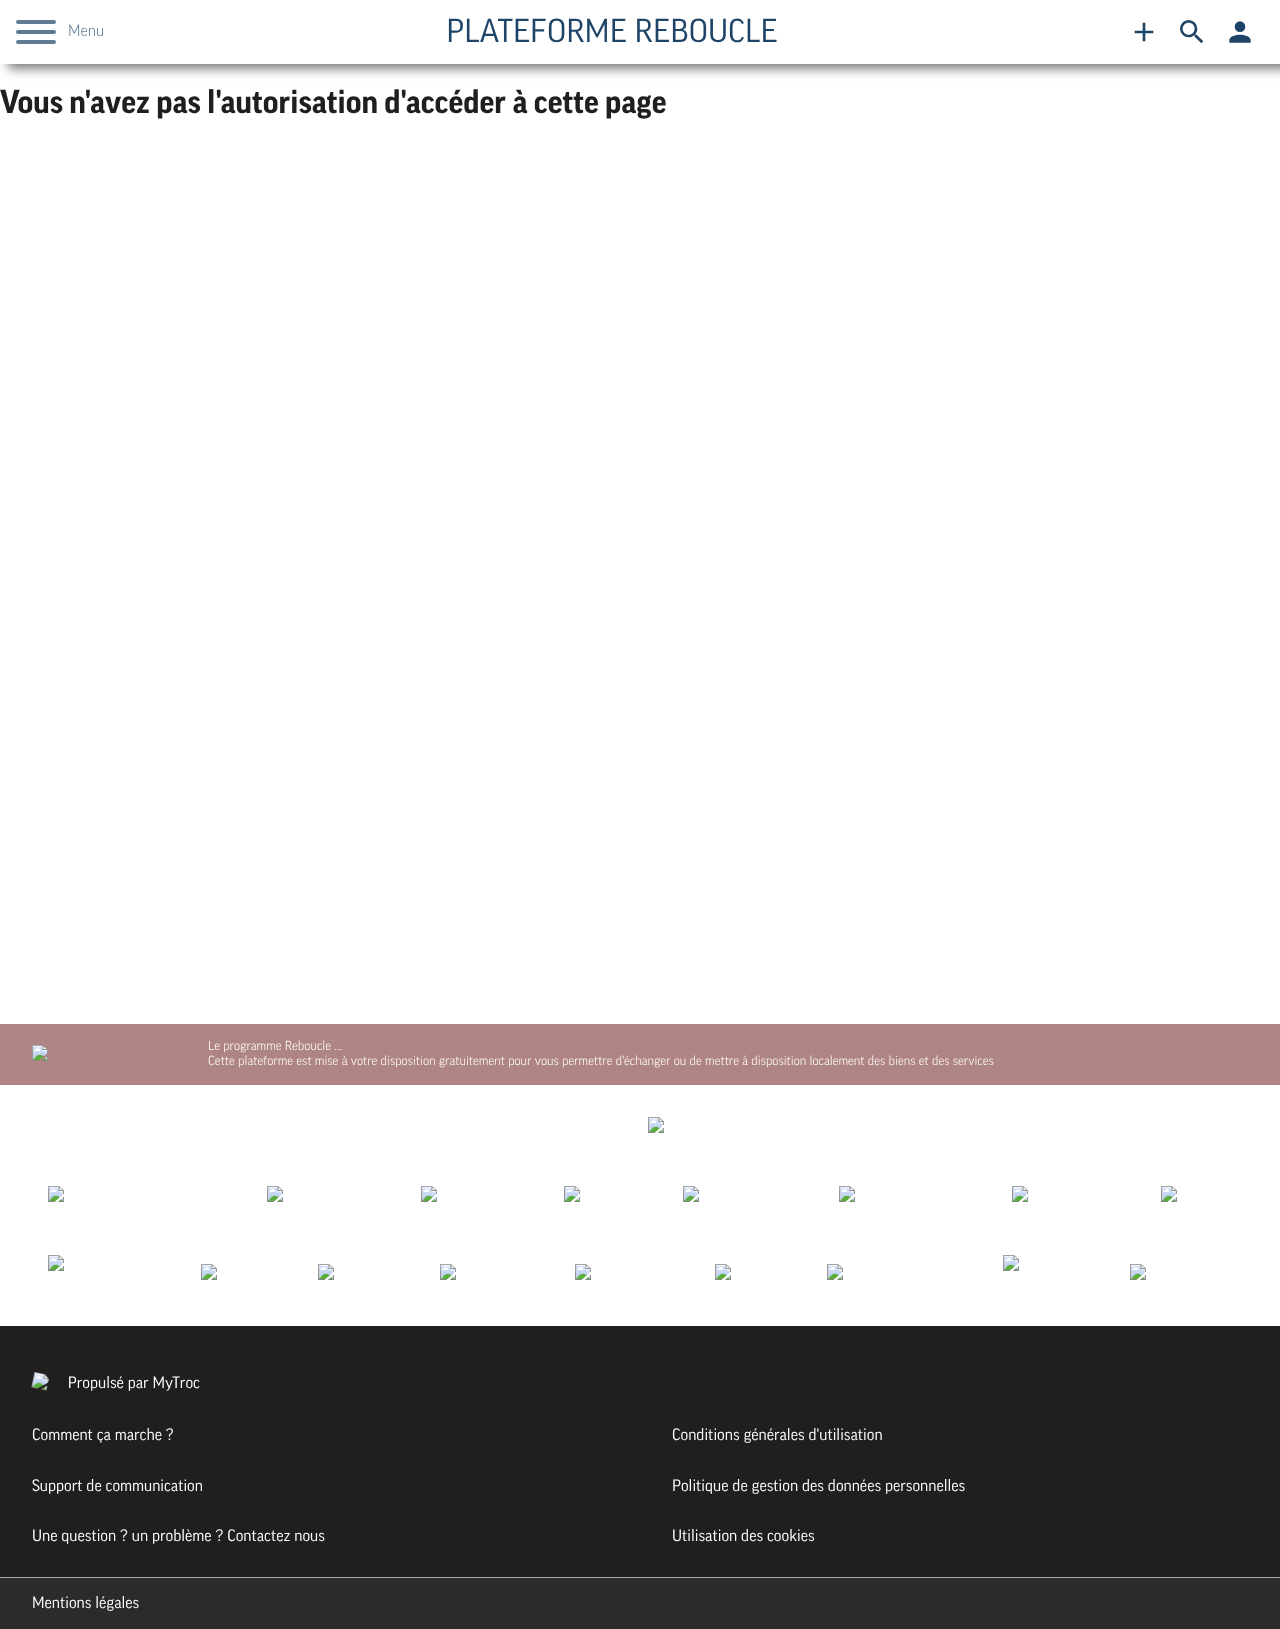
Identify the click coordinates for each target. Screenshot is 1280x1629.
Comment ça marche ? (103, 1435)
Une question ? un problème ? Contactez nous (178, 1536)
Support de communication (117, 1486)
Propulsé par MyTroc (132, 1383)
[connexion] (1240, 32)
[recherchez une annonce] (1192, 32)
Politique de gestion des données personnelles (818, 1486)
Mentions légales (85, 1603)
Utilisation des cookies (743, 1536)
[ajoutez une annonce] (1144, 32)
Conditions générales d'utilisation (777, 1435)
